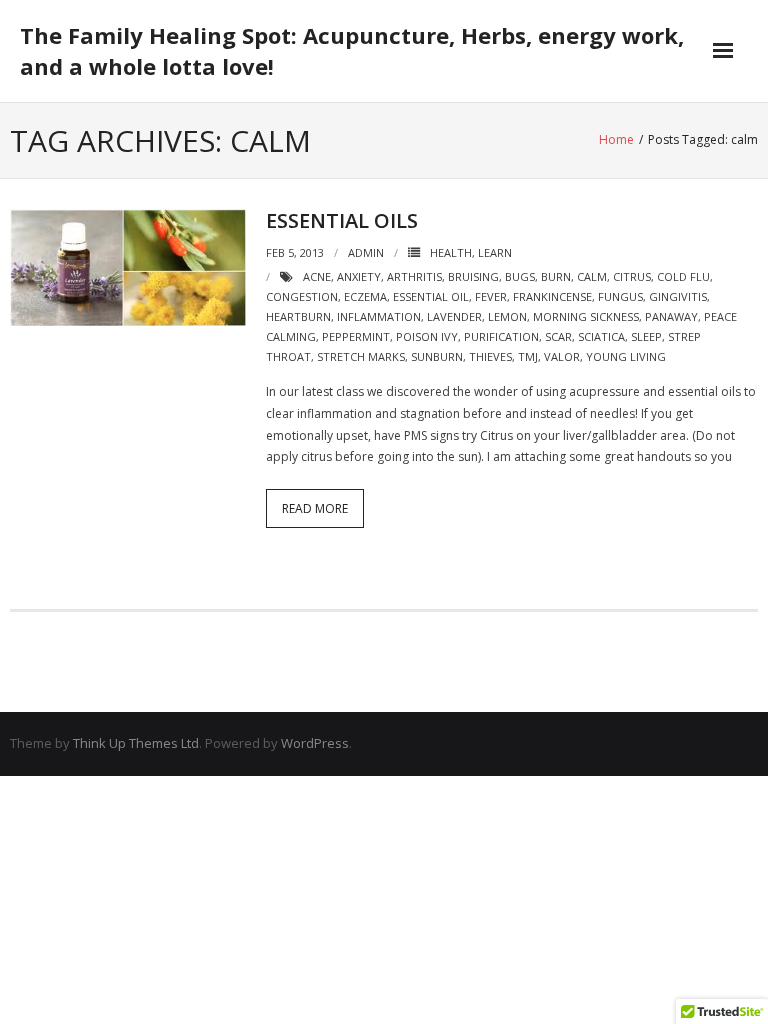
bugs (520, 276)
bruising (473, 276)
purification (501, 336)
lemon (507, 316)
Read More (315, 508)
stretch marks (361, 356)
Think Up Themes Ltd (136, 743)
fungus (620, 296)
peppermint (356, 336)
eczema (365, 296)
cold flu (683, 276)
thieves (490, 356)
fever (491, 296)
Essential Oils (342, 220)
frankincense (552, 296)
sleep (646, 336)
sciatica (601, 336)
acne (317, 276)
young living (626, 356)
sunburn (437, 356)
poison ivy (427, 336)
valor (562, 356)
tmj (528, 356)
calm (592, 276)
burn (556, 276)
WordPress (315, 743)
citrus (632, 276)
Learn (495, 252)
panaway (671, 316)
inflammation (379, 316)
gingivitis (678, 296)
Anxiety (359, 276)
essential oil (431, 296)
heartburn (298, 316)
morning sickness (586, 316)
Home (616, 139)
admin (366, 252)
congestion (302, 296)
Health (451, 252)
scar (558, 336)
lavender (454, 316)
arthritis (414, 276)
